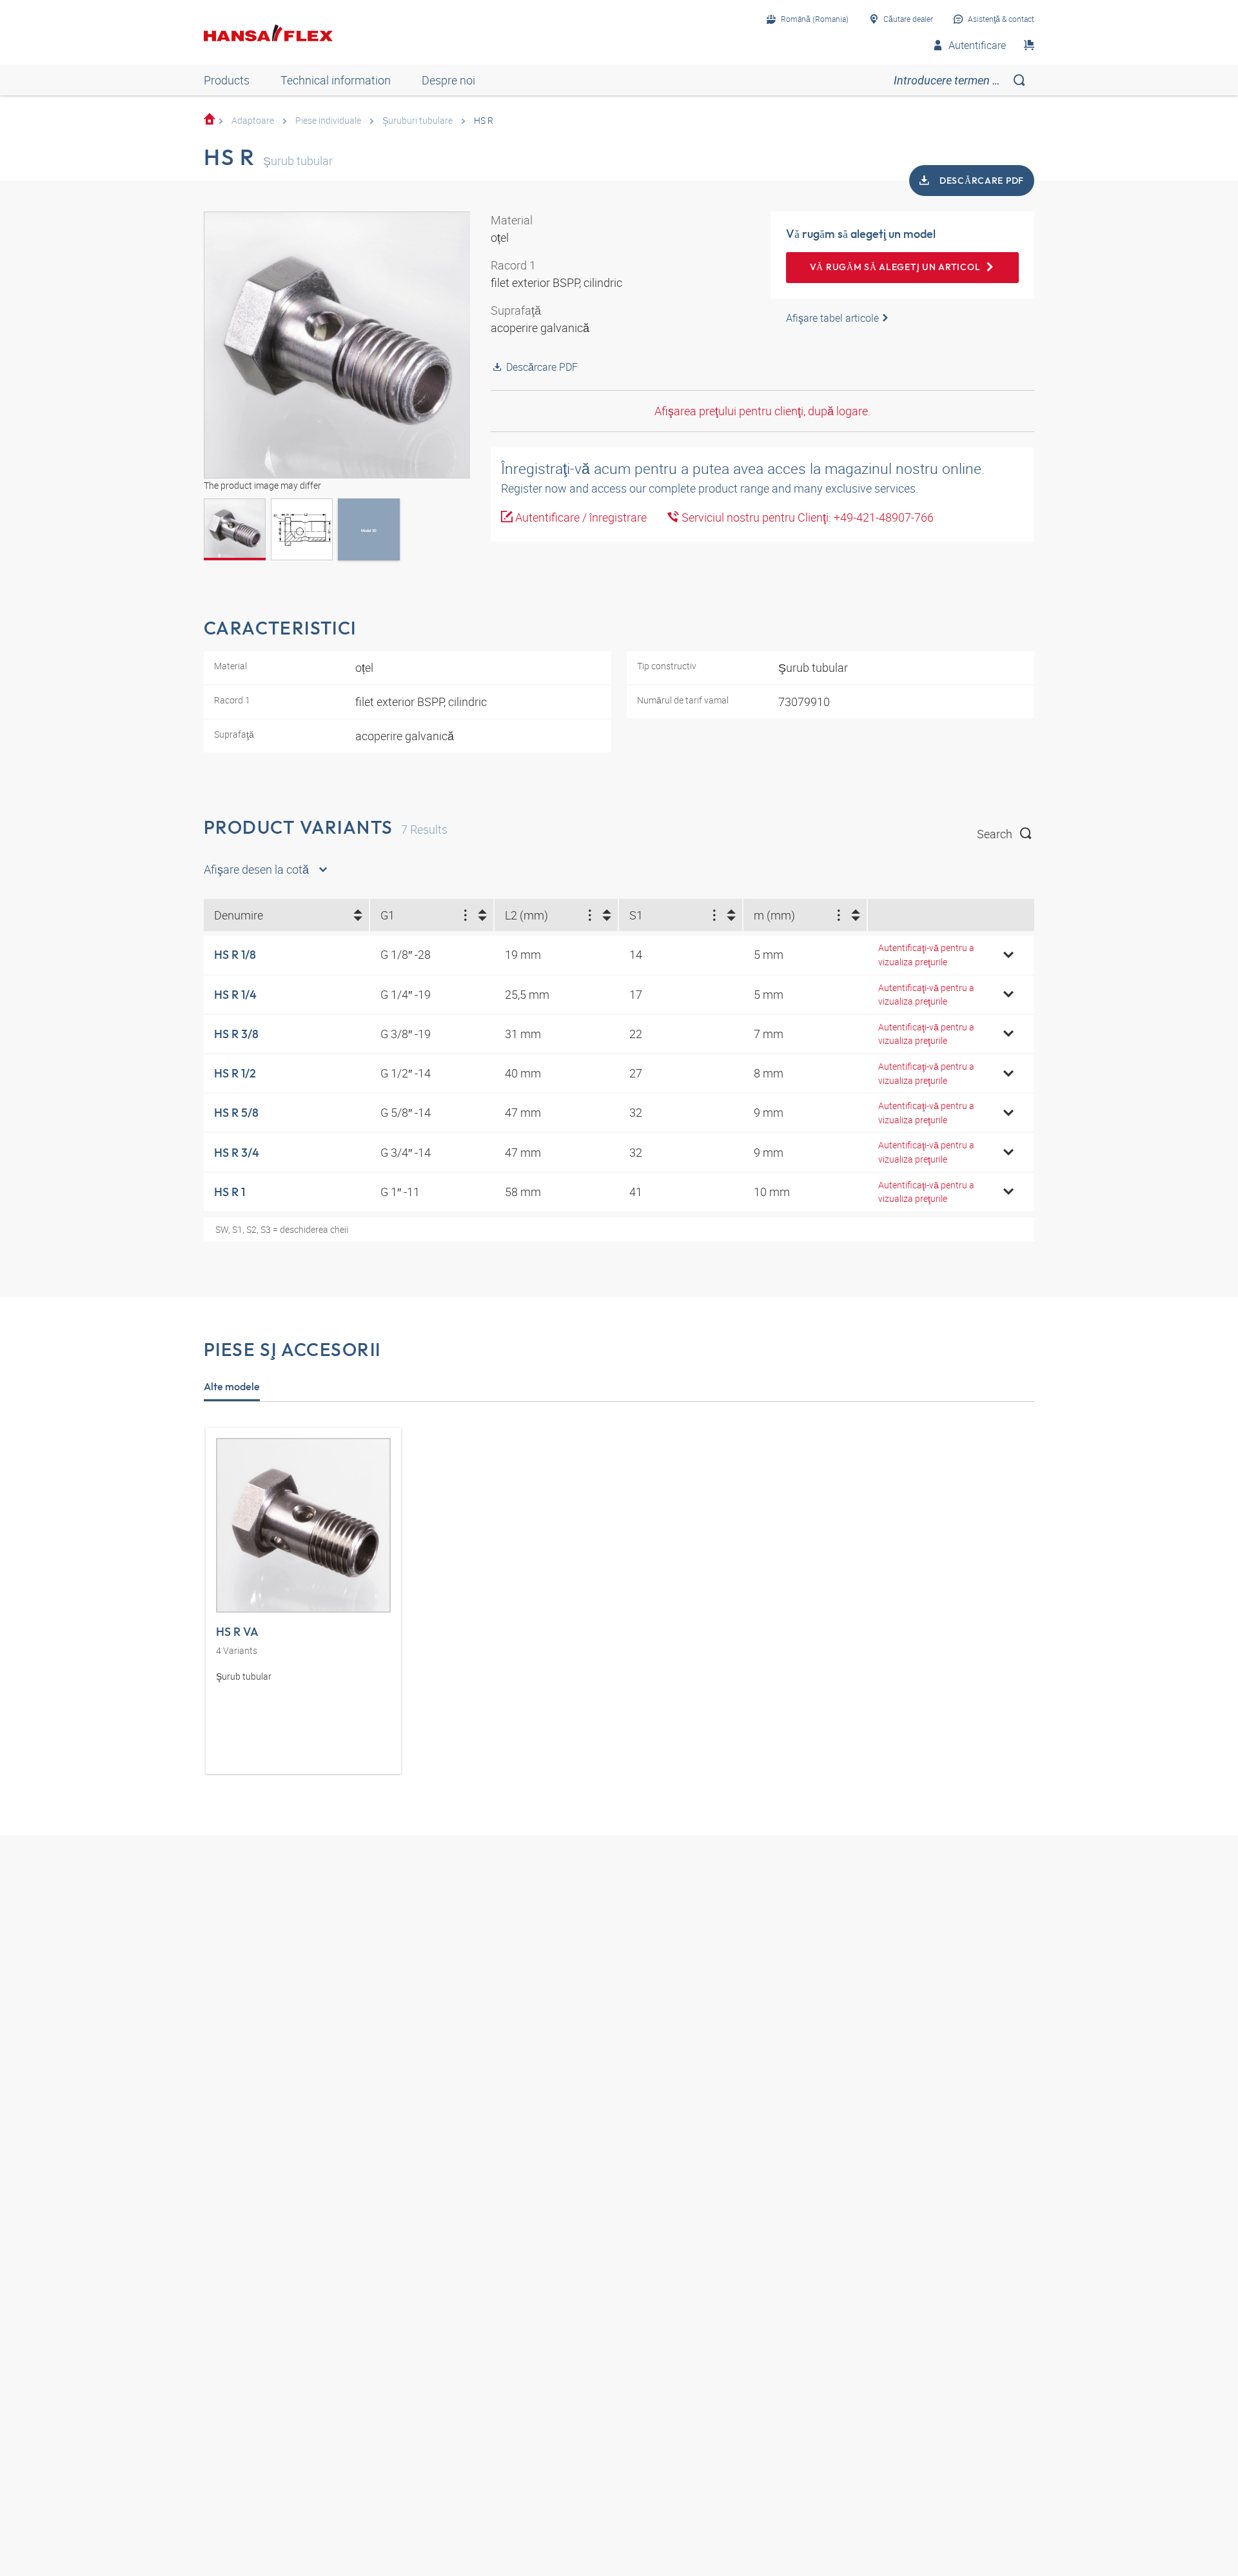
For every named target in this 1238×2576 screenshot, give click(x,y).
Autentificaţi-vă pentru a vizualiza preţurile (926, 955)
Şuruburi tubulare (418, 120)
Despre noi (448, 80)
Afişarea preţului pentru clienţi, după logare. (762, 411)
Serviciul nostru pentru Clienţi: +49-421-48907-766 (806, 517)
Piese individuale (328, 120)
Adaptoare (253, 120)
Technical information (336, 80)
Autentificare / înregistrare (580, 517)
